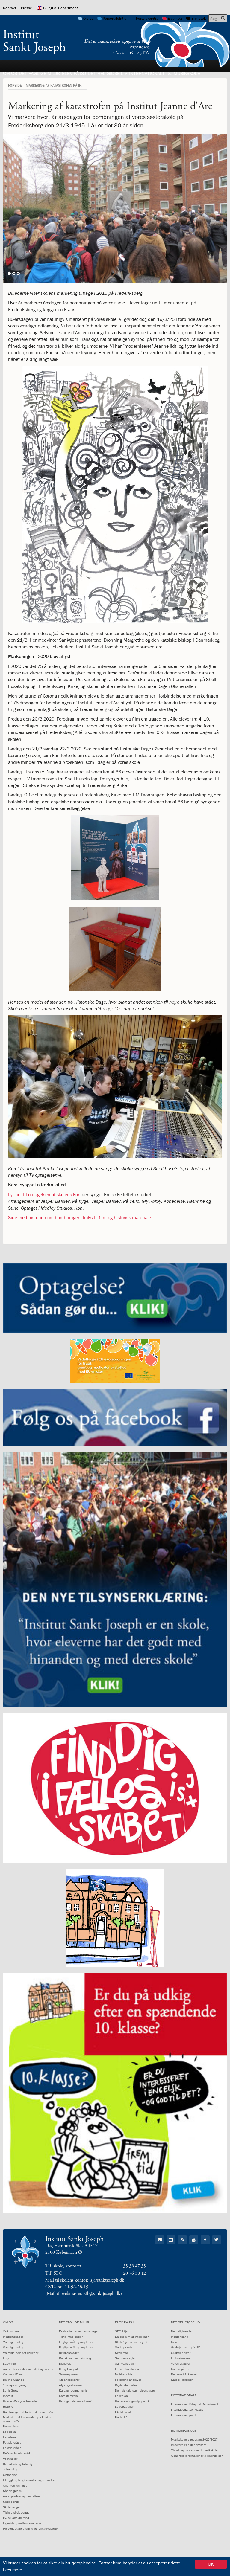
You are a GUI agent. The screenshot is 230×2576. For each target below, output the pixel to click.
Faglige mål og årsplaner (76, 2342)
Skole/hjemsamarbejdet (131, 2342)
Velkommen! (11, 2331)
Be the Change (14, 2380)
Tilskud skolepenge (16, 2512)
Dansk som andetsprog (75, 2358)
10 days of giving (15, 2385)
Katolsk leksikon (182, 2380)
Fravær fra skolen (127, 2369)
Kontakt (10, 8)
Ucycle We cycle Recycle (20, 2401)
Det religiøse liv (108, 73)
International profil (183, 2415)
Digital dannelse (126, 2385)
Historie (8, 2407)
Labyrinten (10, 2364)
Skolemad (122, 2353)
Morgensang (180, 2337)
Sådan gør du (13, 2491)
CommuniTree (13, 2374)
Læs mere (13, 2570)
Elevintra (175, 18)
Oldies (88, 18)
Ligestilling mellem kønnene (22, 2523)
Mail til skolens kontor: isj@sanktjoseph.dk (85, 2280)
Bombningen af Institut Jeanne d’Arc (28, 2412)
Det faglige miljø (40, 73)
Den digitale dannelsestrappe (135, 2390)
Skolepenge (11, 2502)
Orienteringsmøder (16, 2486)
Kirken (175, 2342)
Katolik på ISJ (181, 2369)
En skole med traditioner (132, 2337)
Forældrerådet (13, 2443)
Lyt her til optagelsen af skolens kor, (44, 1194)
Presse (27, 8)
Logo (7, 2358)
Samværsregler (125, 2358)
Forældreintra (147, 18)
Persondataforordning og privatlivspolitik (31, 2529)
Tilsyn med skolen (71, 2337)
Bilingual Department (60, 8)
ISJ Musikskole (183, 73)
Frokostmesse (181, 2358)
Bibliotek (199, 18)
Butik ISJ (121, 2417)
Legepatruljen (125, 2407)
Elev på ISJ (74, 73)
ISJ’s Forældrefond (16, 2518)
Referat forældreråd (16, 2453)
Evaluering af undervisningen (79, 2331)
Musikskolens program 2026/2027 (194, 2440)
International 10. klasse (187, 2410)
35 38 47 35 (134, 2266)
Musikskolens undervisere (189, 2445)
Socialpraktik (124, 2347)
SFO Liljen (122, 2331)
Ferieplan (121, 2396)
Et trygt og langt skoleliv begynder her (29, 2480)
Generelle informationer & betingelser (197, 2456)
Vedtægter (10, 2459)
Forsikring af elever (128, 2380)
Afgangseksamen (71, 2385)
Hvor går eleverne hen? (75, 2401)
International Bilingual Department (195, 2404)
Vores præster (181, 2364)
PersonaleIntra (115, 18)
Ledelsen (9, 2432)
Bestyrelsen (11, 2426)
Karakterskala (68, 2396)
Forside (15, 85)
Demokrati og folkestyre (19, 2464)
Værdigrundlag (13, 2342)
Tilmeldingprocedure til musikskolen (195, 2450)
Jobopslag (10, 2469)
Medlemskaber (13, 2337)
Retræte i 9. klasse (184, 2374)
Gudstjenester (181, 2353)
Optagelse (10, 2475)
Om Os (10, 73)
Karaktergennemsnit (73, 2390)
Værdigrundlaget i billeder (21, 2353)
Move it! (8, 2396)
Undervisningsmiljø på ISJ (133, 2401)
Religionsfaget (69, 2353)
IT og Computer (70, 2369)
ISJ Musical (123, 2412)
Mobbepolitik (124, 2374)
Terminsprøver (69, 2374)
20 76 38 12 (134, 2273)
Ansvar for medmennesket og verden (29, 2369)
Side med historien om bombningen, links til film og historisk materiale (80, 1217)
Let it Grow (10, 2390)
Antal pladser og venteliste (21, 2496)
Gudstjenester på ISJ (186, 2347)
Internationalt (147, 73)
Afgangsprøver (69, 2380)
